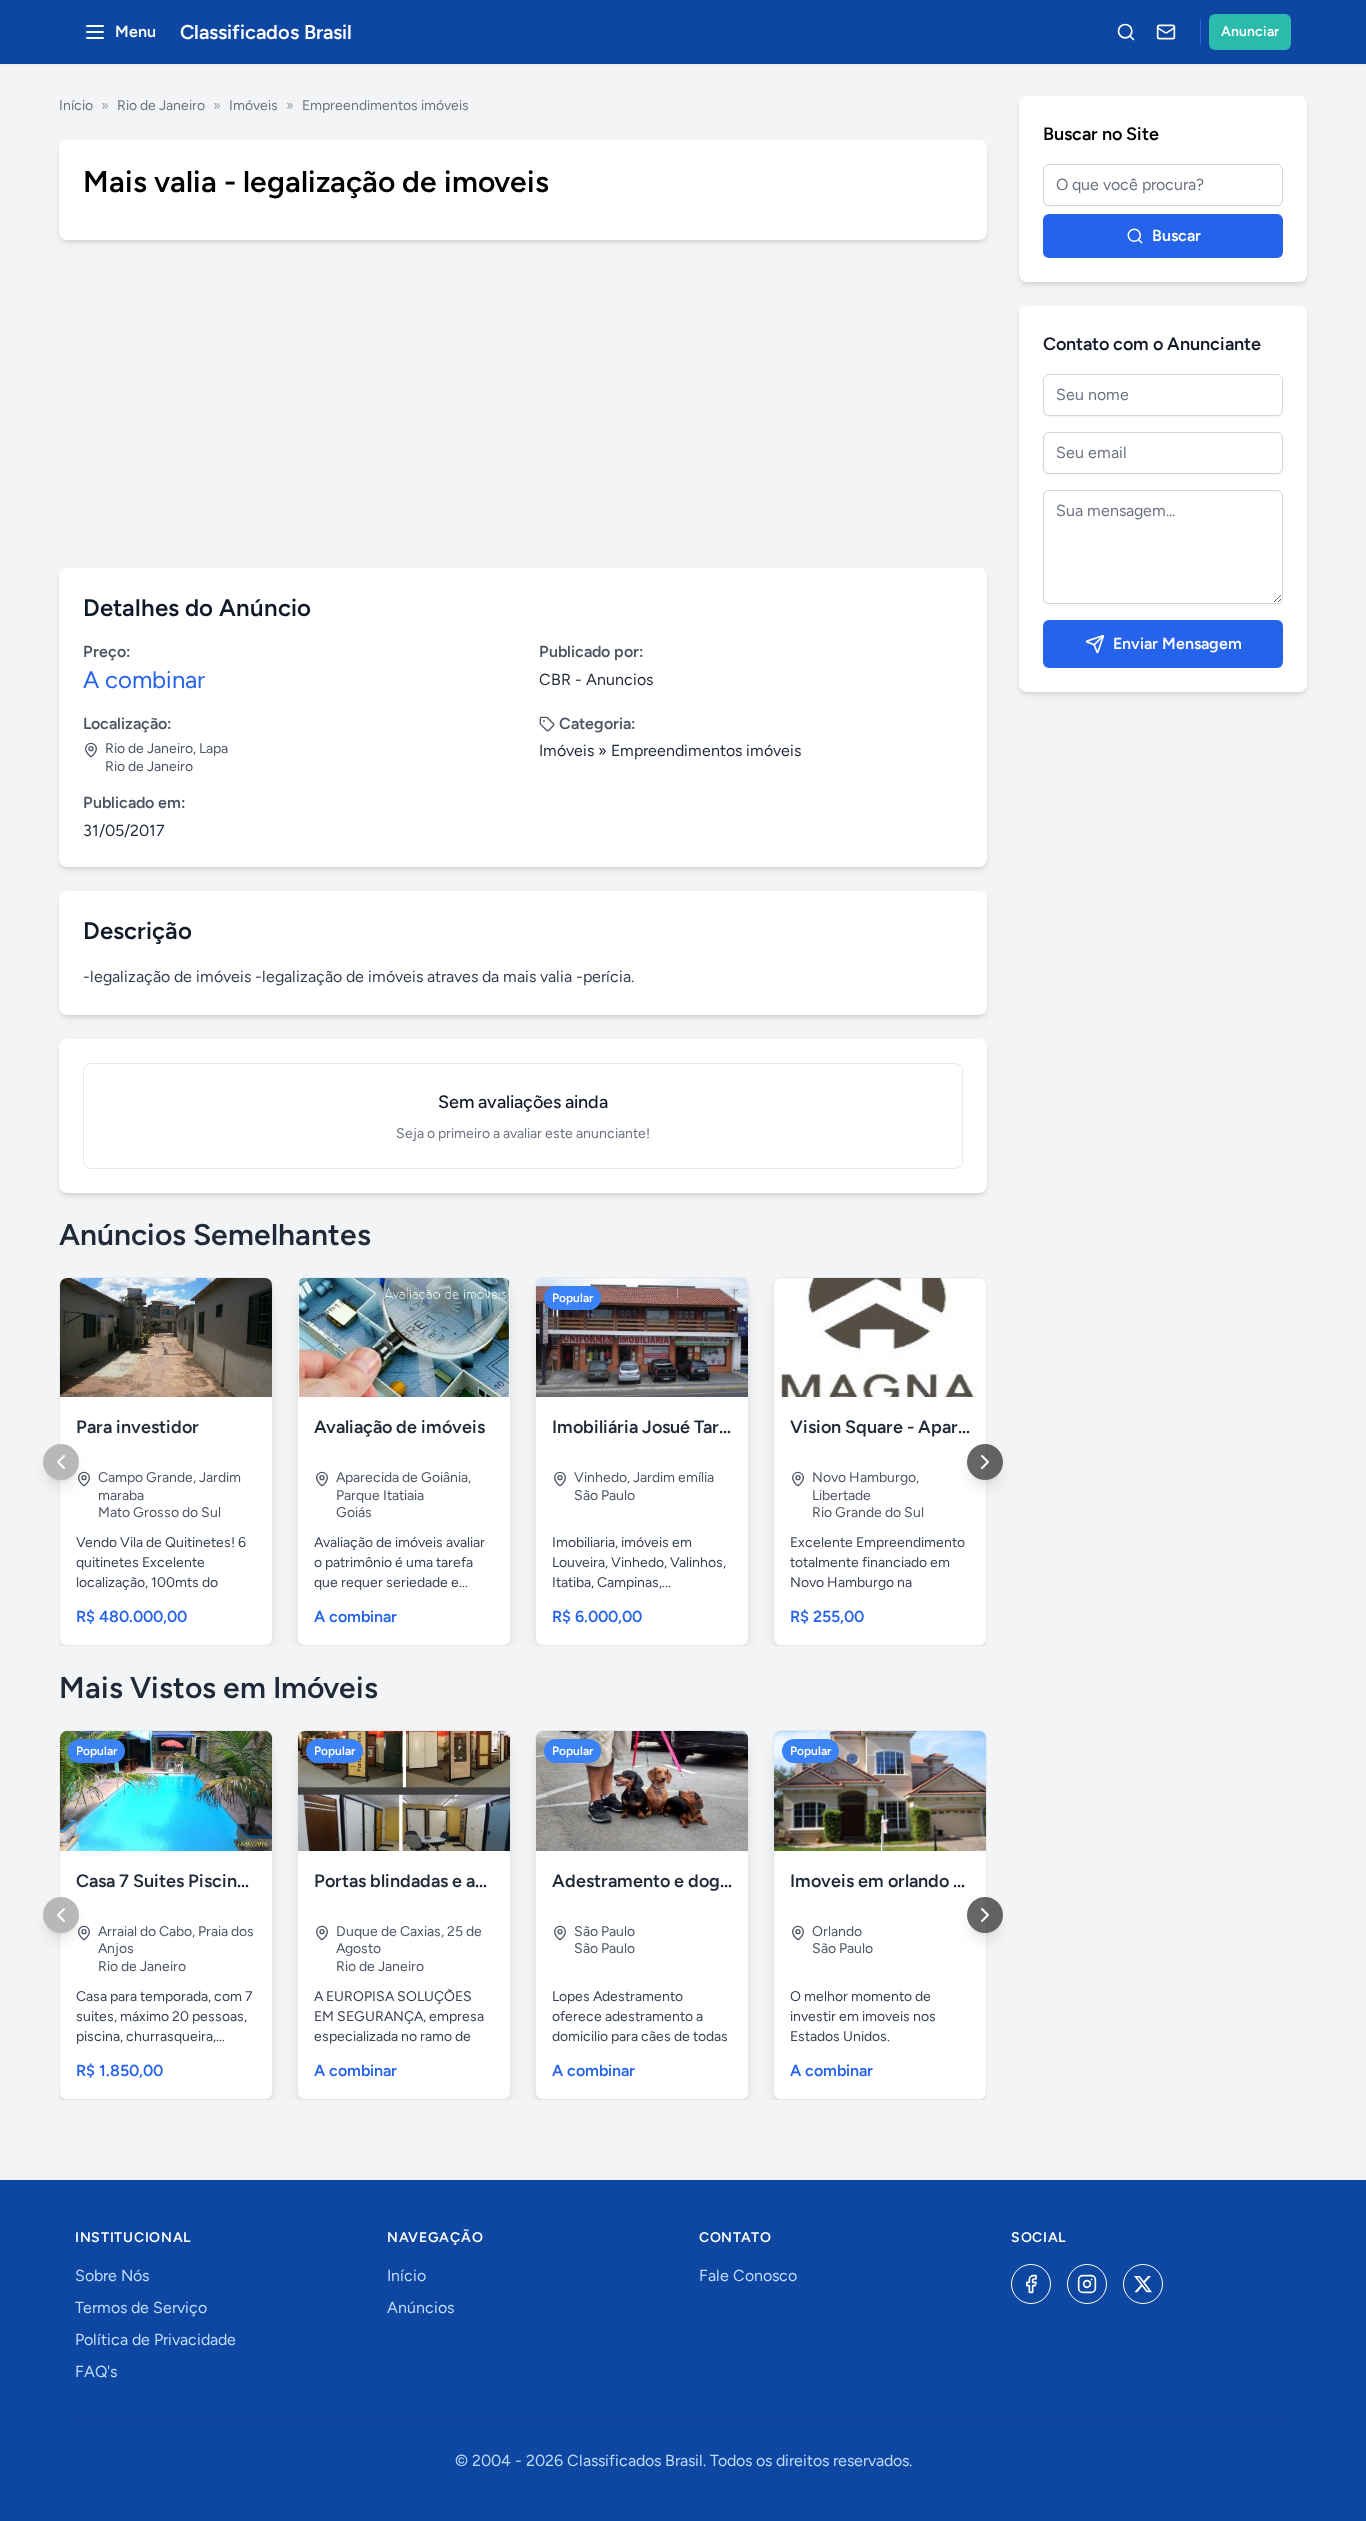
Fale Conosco (748, 2275)
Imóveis (253, 105)
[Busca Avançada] (1126, 32)
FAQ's (96, 2371)
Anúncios (420, 2307)
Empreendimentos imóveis (385, 105)
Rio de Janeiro (161, 105)
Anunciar (1250, 31)
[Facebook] (1031, 2284)
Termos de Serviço (141, 2307)
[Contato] (1166, 32)
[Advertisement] (523, 404)
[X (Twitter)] (1143, 2284)
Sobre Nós (112, 2275)
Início (76, 105)
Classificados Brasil (266, 32)
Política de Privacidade (155, 2339)
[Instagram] (1087, 2284)
